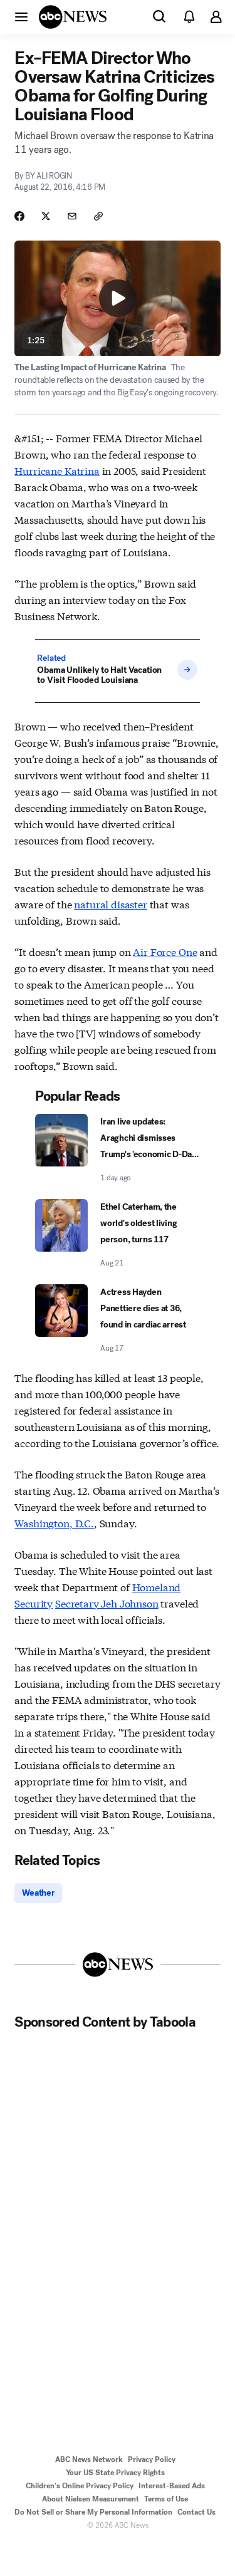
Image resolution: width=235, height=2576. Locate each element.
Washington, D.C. (54, 1523)
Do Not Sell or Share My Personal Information (93, 2512)
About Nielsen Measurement (91, 2499)
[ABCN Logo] (73, 17)
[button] (21, 16)
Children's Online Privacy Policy (80, 2486)
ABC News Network (89, 2459)
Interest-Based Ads (172, 2486)
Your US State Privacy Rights (115, 2473)
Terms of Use (166, 2499)
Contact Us (196, 2512)
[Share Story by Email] (72, 216)
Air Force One (165, 951)
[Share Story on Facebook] (19, 216)
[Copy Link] (98, 216)
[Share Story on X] (46, 216)
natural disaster (110, 904)
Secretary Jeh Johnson (107, 1603)
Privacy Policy (152, 2459)
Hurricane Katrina (57, 470)
